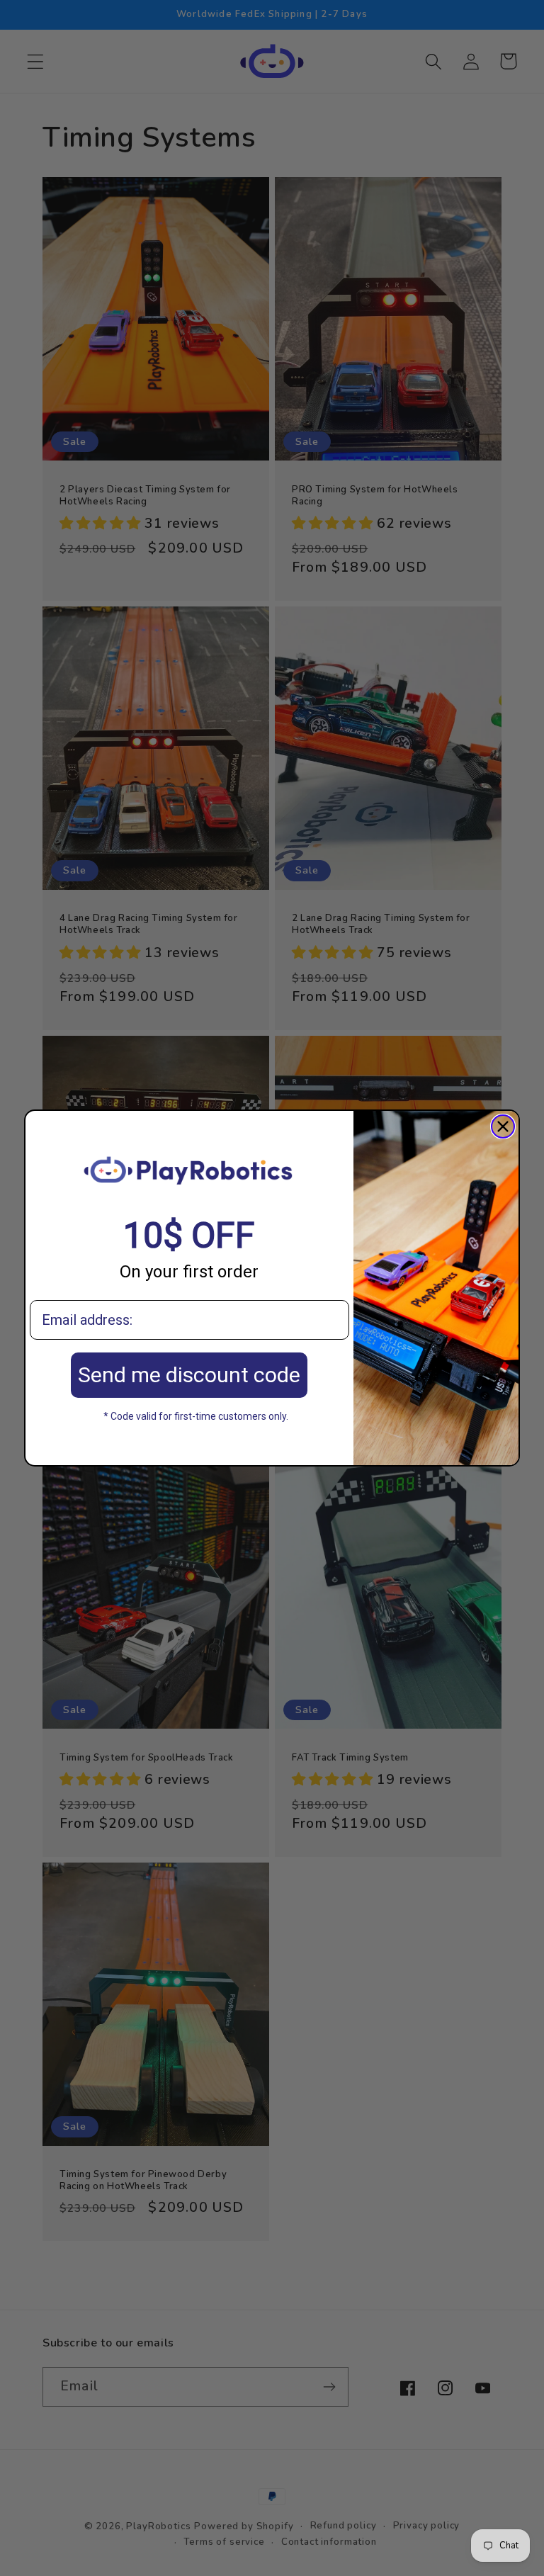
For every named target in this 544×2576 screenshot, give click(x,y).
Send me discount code (189, 1375)
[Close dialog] (503, 1126)
